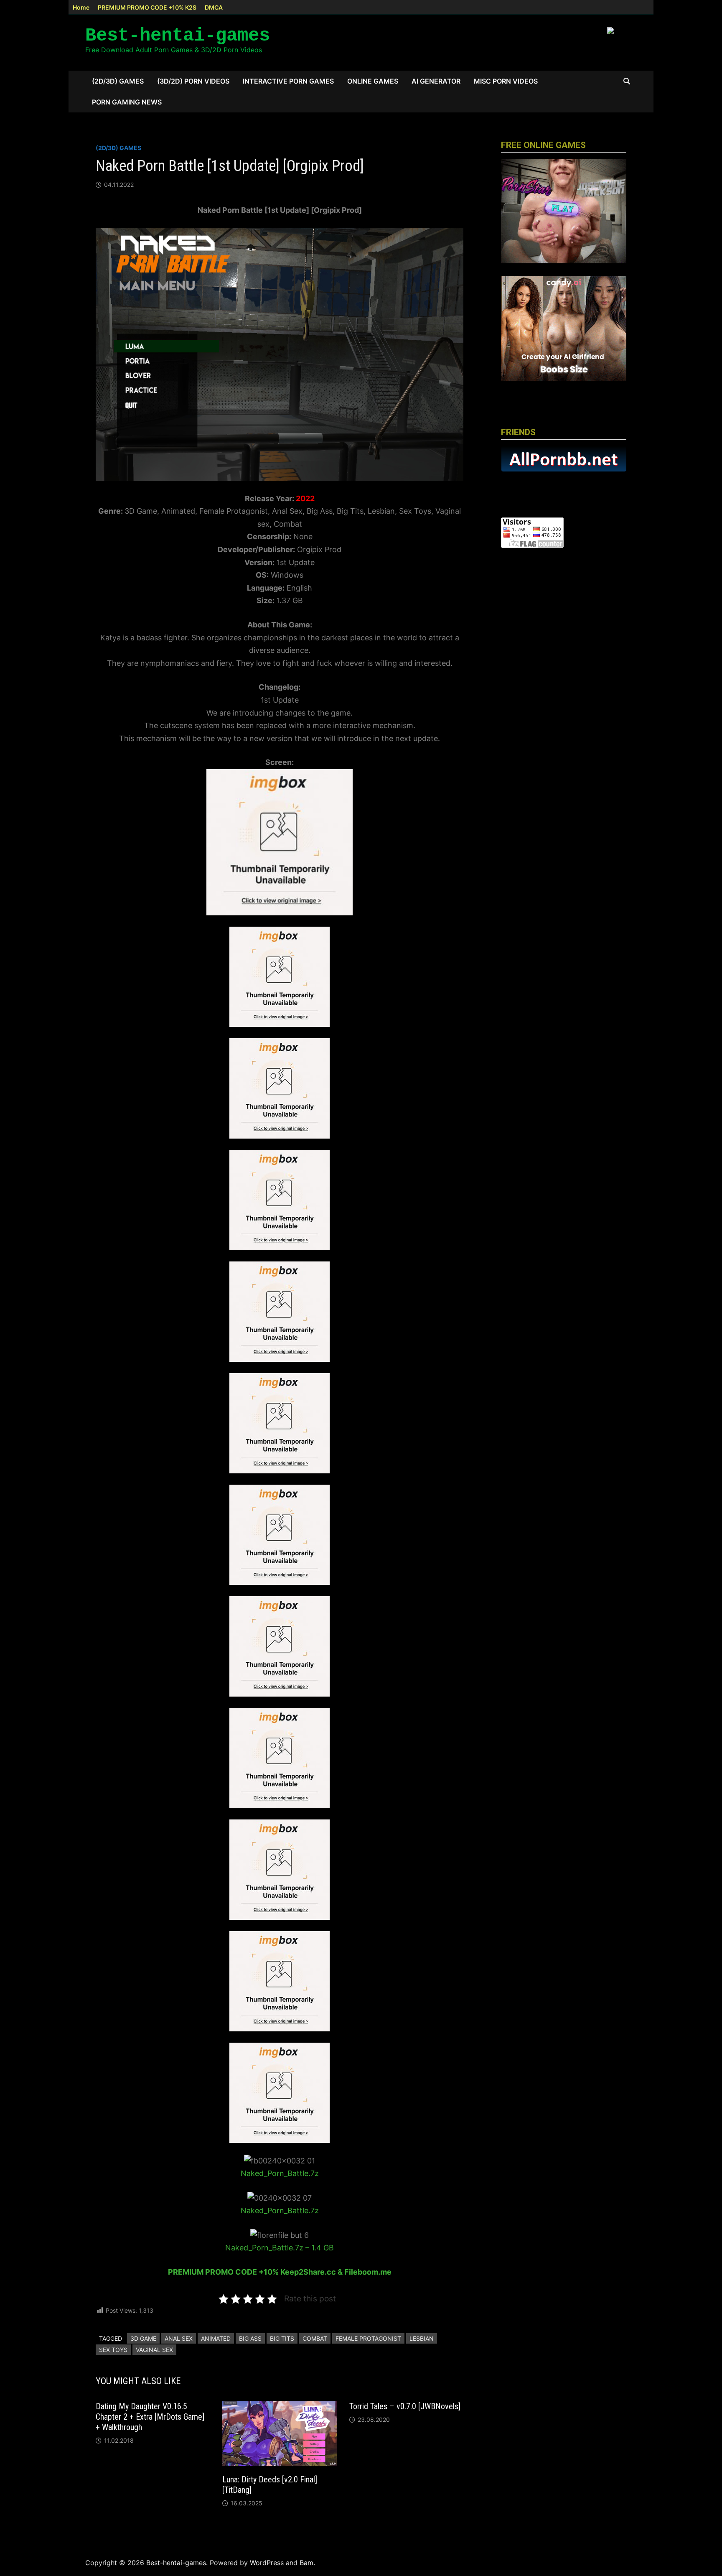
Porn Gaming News (127, 102)
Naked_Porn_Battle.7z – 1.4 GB (280, 2248)
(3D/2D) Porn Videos (193, 81)
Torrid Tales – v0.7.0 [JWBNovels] (405, 2406)
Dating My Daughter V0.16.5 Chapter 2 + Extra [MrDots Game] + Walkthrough (150, 2417)
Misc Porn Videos (506, 81)
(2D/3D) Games (118, 81)
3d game (143, 2338)
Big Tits (282, 2338)
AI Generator (436, 81)
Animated (216, 2338)
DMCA (214, 7)
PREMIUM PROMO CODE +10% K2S (147, 7)
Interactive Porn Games (288, 81)
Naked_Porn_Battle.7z (280, 2173)
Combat (315, 2338)
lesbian (422, 2338)
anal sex (179, 2338)
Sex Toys (113, 2350)
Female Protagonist (368, 2338)
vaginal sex (154, 2350)
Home (81, 7)
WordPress (267, 2563)
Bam (306, 2563)
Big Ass (250, 2338)
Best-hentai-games (178, 36)
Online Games (373, 81)
